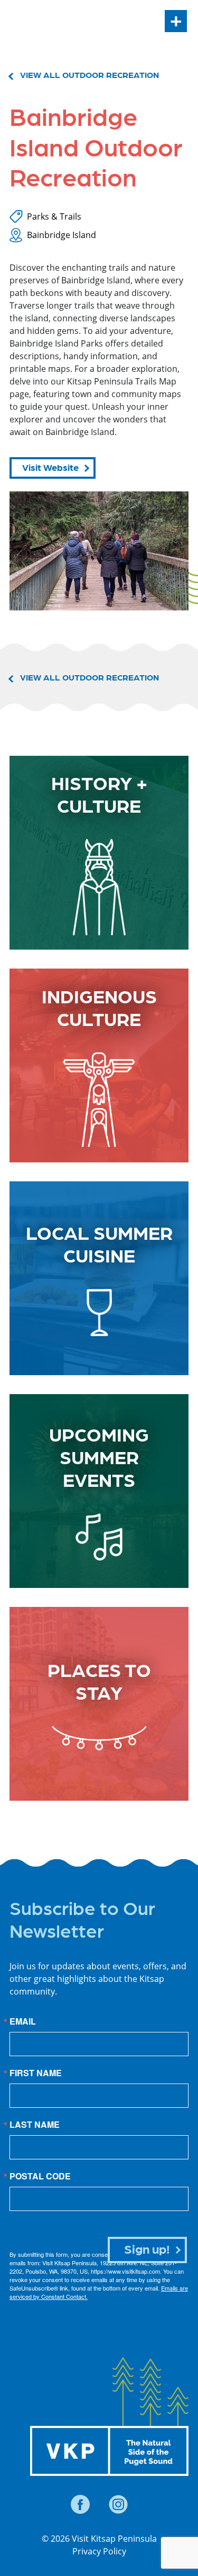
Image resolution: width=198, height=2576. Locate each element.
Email (23, 2021)
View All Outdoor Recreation (89, 75)
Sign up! (147, 2248)
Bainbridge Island (62, 235)
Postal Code (40, 2176)
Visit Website (50, 467)
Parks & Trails (54, 216)
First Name (36, 2073)
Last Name (35, 2125)
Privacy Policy (99, 2551)
